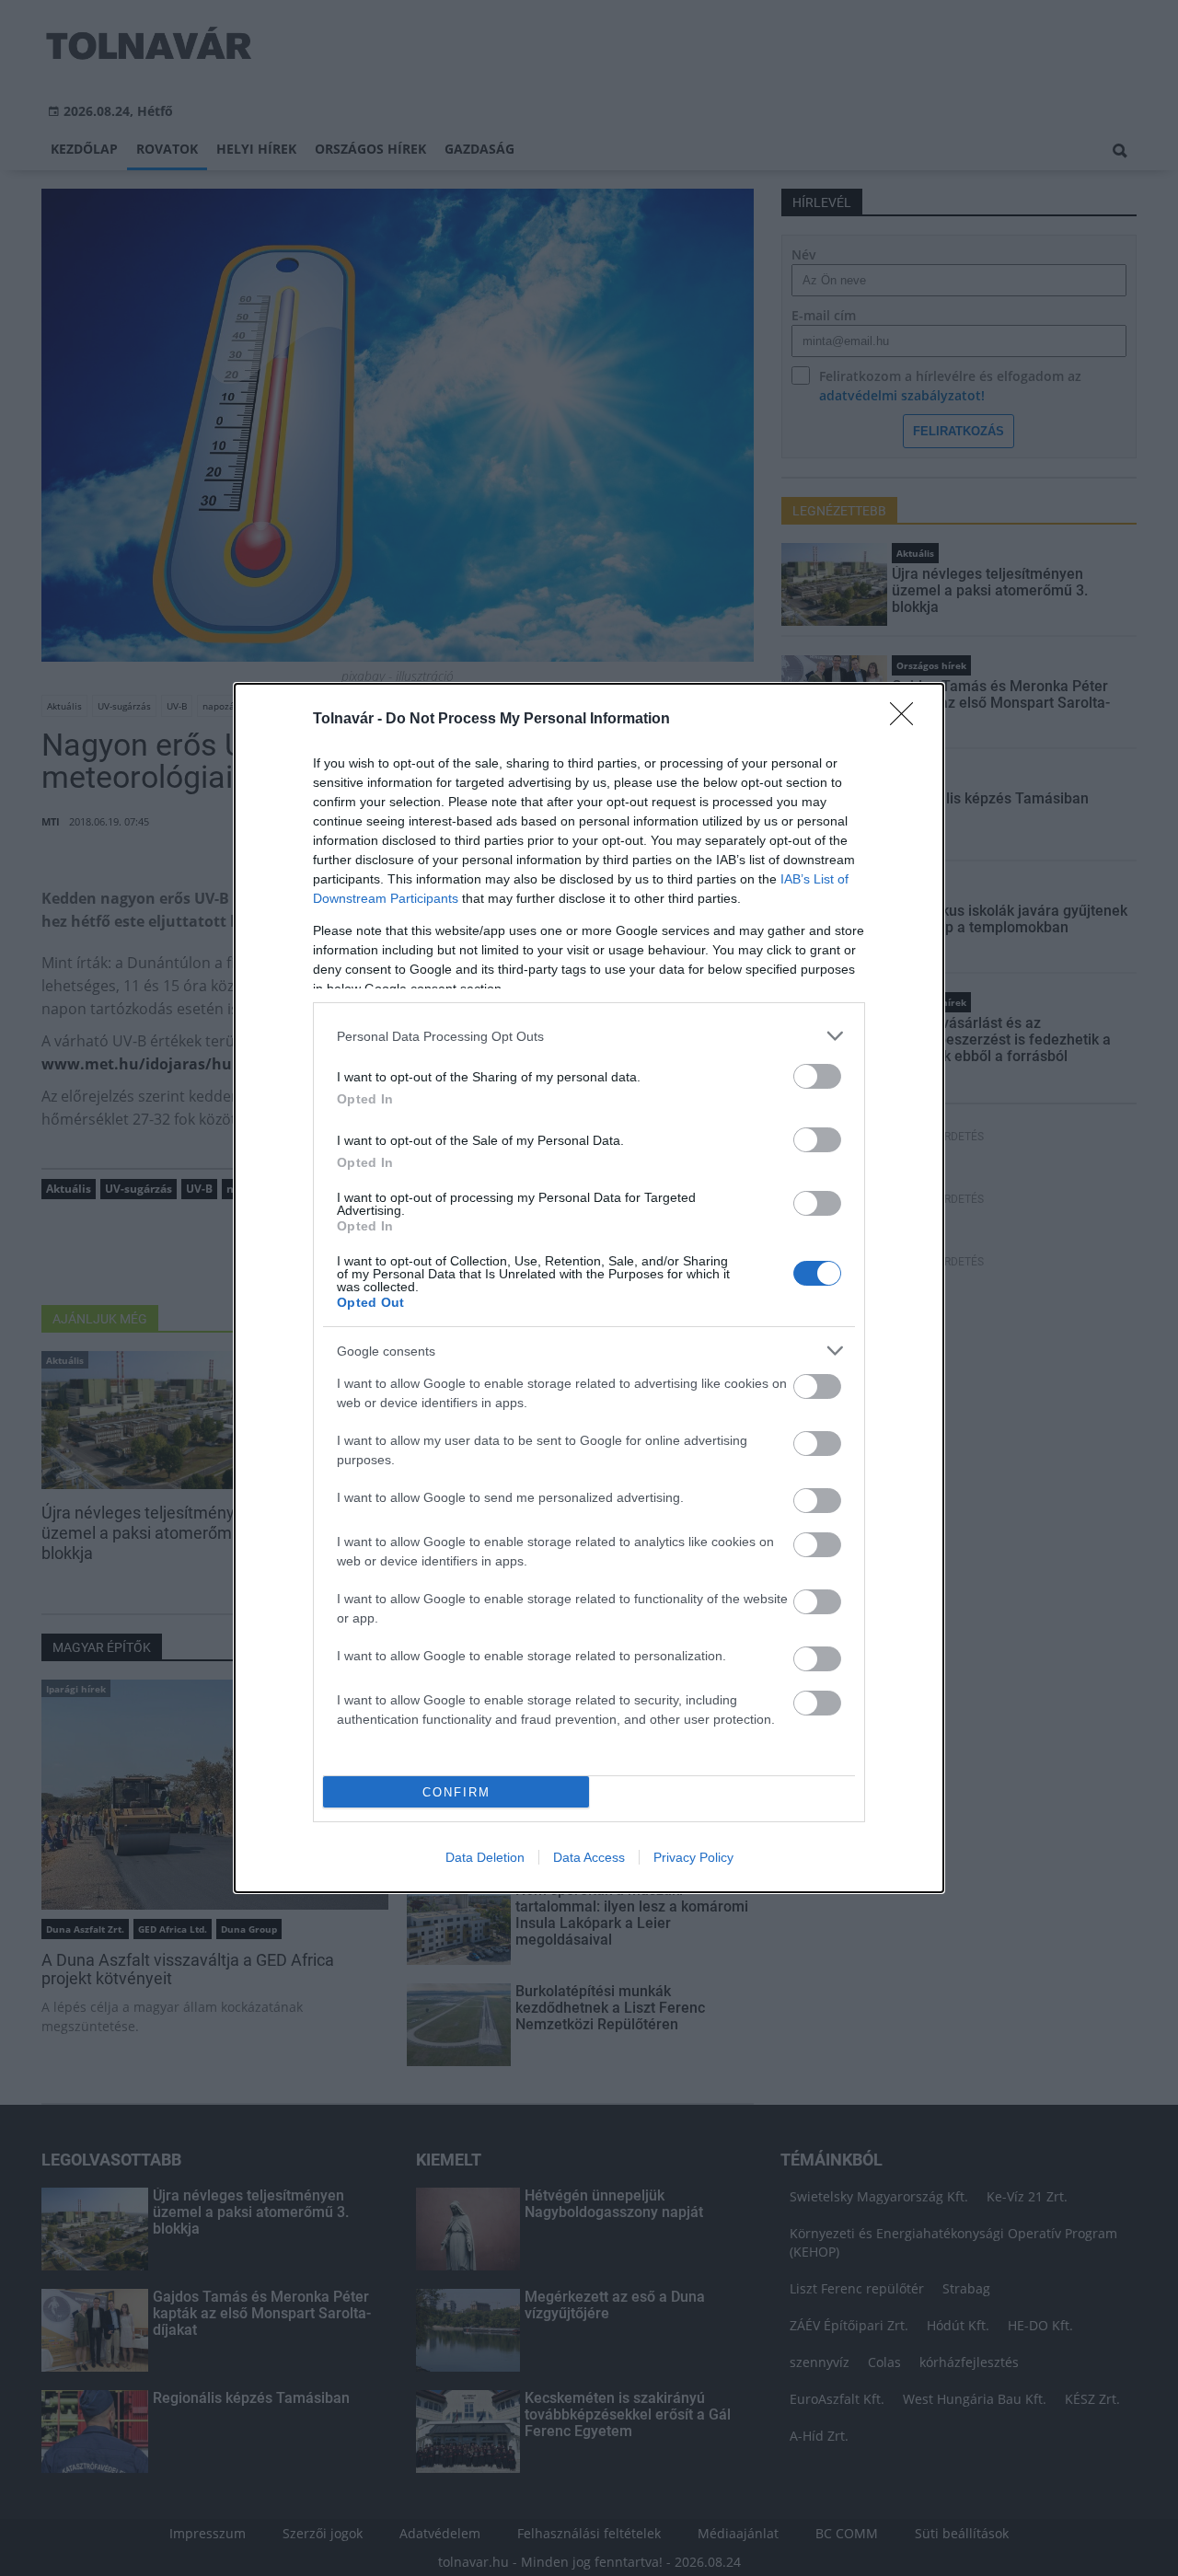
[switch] (817, 1076)
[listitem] (589, 1036)
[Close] (907, 720)
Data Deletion (485, 1857)
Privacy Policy (693, 1857)
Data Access (589, 1857)
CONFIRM (456, 1792)
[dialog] (589, 1288)
